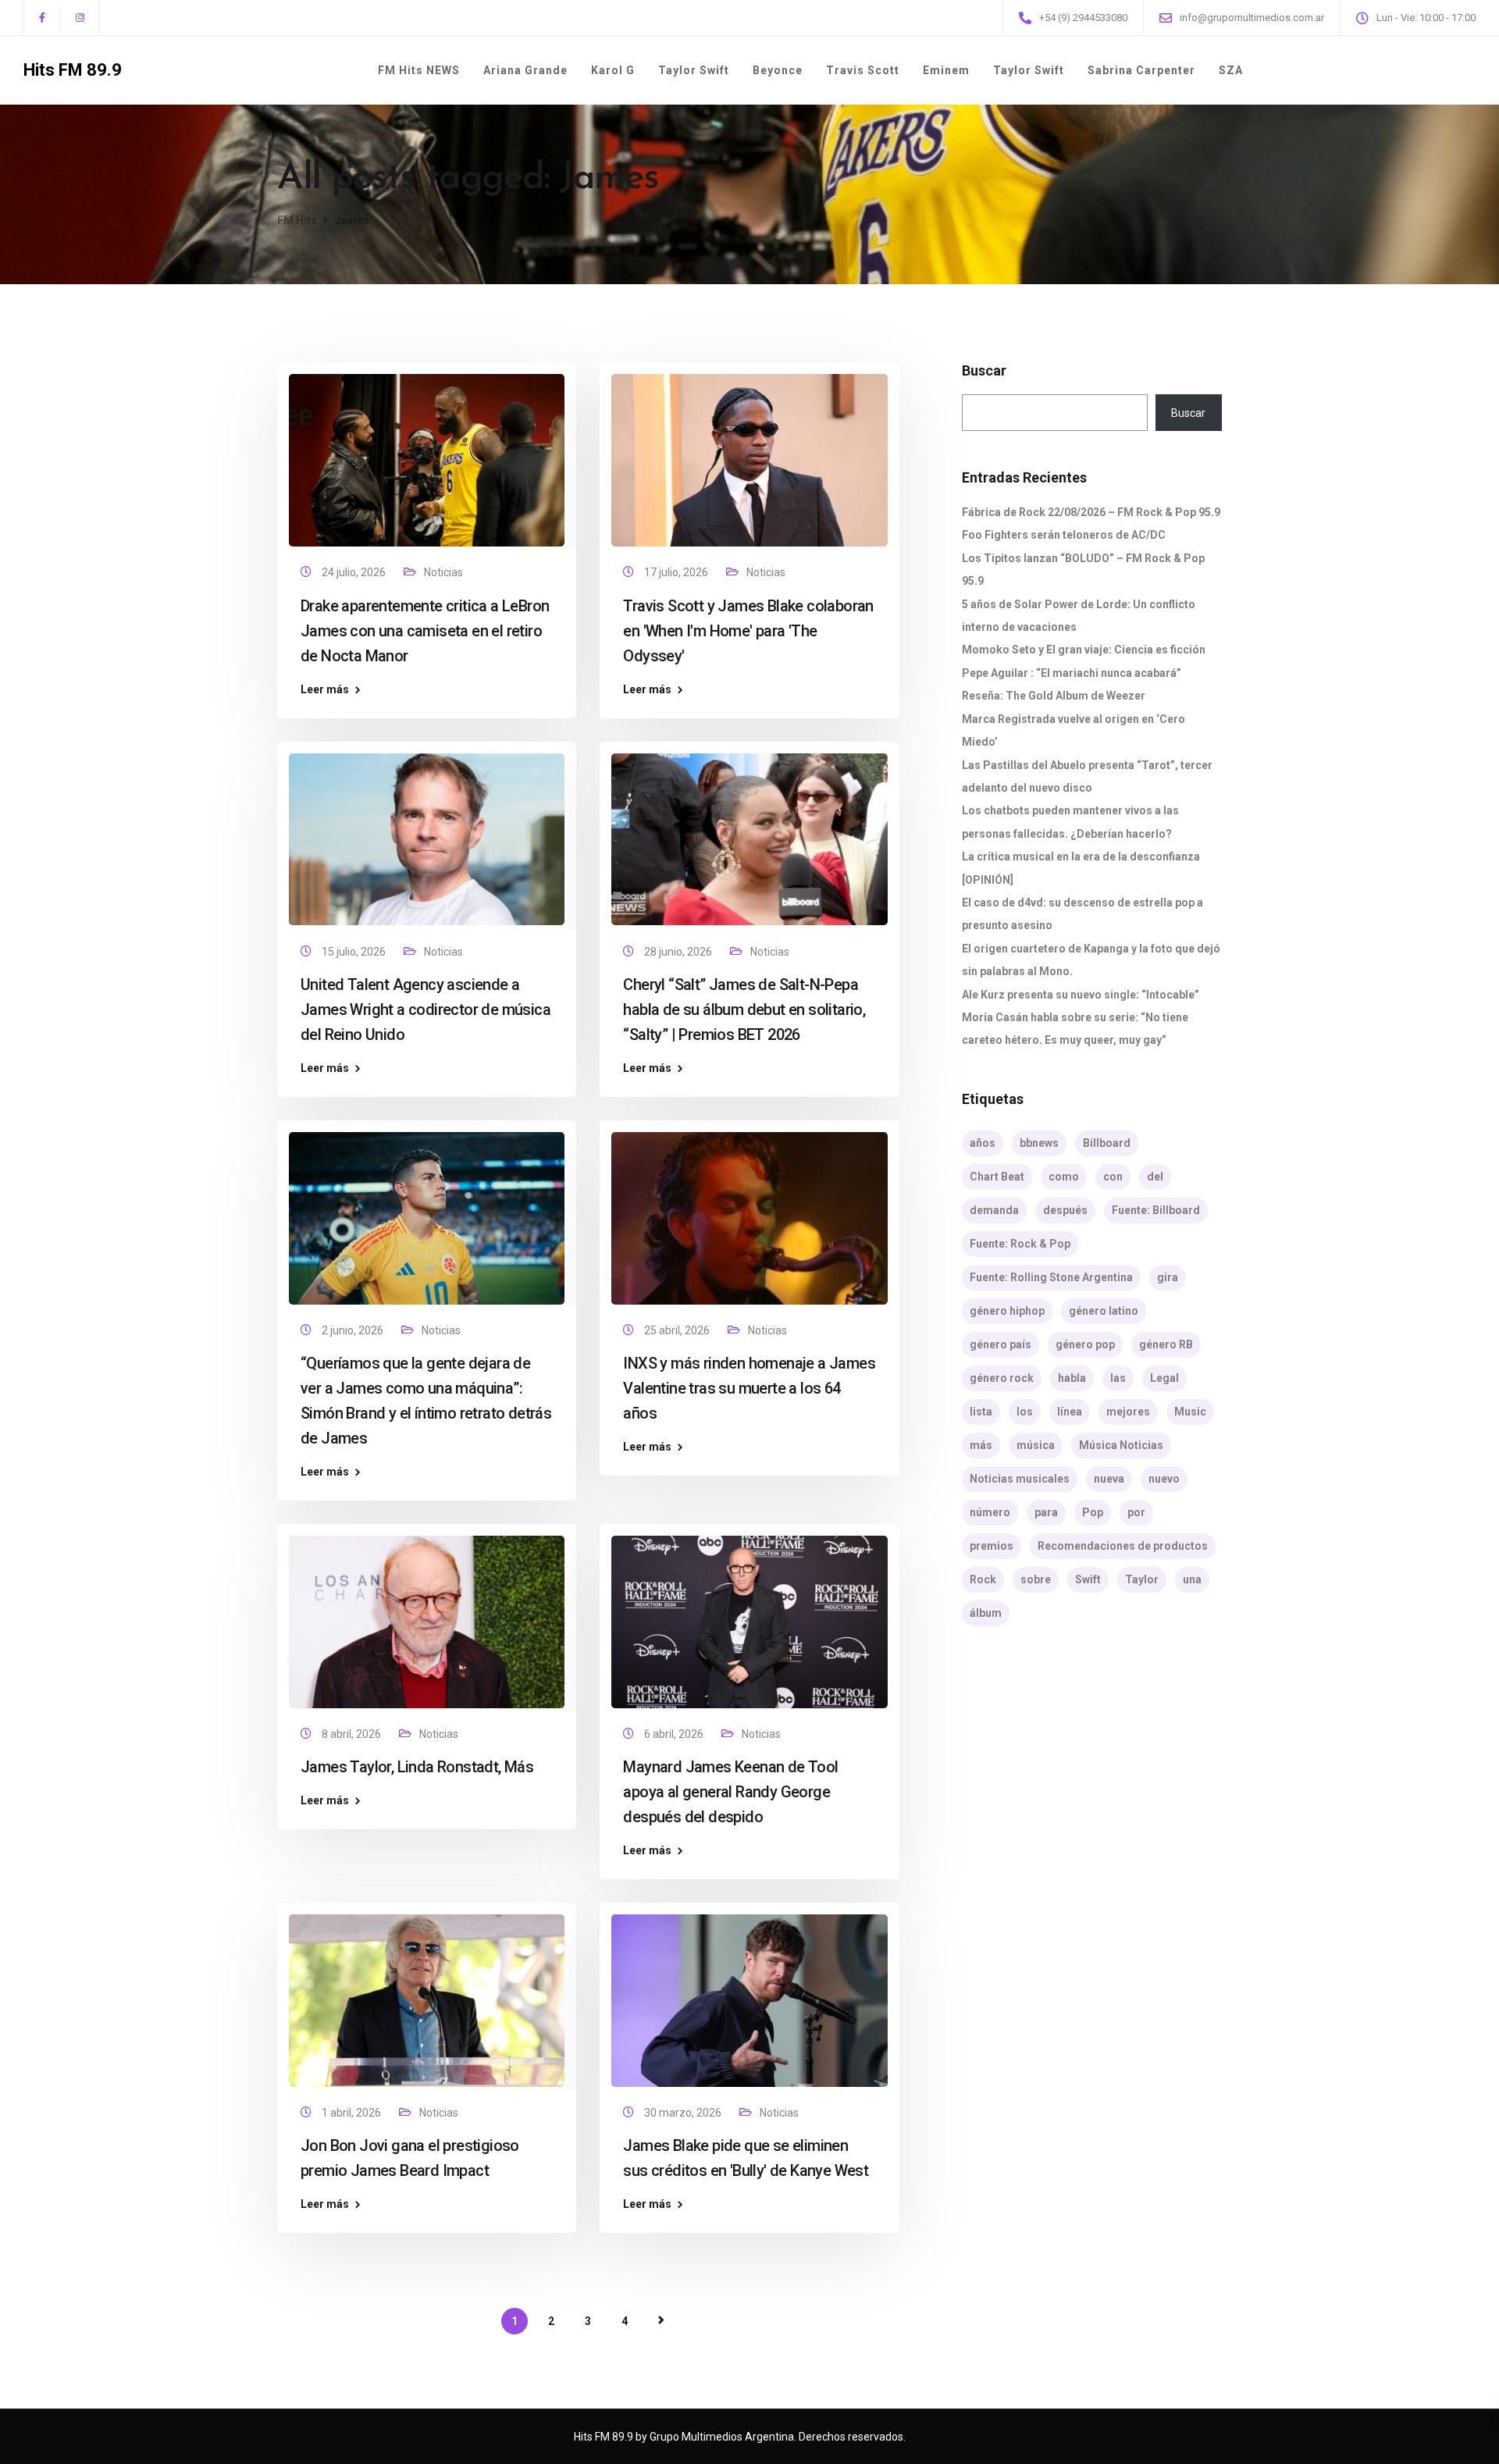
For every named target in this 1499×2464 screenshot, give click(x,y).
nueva (1109, 1479)
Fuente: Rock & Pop (1020, 1244)
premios (992, 1546)
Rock (983, 1579)
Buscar (984, 371)
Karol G (613, 70)
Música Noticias (1121, 1445)
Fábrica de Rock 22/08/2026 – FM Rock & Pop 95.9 (1091, 512)
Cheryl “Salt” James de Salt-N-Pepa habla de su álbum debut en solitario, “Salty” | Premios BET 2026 (744, 1009)
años (983, 1143)
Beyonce (778, 70)
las (1118, 1378)
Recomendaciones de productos (1123, 1546)
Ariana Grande (525, 70)
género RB (1166, 1344)
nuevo (1164, 1479)
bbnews (1039, 1143)
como (1064, 1177)
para (1046, 1512)
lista (981, 1412)
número (990, 1512)
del (1155, 1177)
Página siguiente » (661, 2320)
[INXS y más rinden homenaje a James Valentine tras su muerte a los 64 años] (749, 1211)
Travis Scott (863, 70)
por (1136, 1512)
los (1025, 1412)
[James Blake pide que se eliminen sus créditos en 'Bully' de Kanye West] (749, 1994)
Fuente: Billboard (1156, 1210)
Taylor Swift (694, 70)
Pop (1093, 1512)
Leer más (325, 689)
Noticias (443, 572)
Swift (1088, 1579)
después (1065, 1210)
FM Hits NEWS (419, 70)
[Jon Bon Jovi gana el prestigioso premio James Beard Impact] (427, 1994)
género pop (1085, 1344)
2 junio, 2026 (354, 1330)
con (1113, 1177)
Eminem (946, 70)
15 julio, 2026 (355, 952)
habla (1072, 1378)
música (1036, 1445)
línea (1070, 1412)
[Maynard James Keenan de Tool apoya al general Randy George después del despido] (749, 1615)
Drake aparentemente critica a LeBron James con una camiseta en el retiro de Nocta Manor (425, 631)
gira (1168, 1277)
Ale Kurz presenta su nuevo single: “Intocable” (1081, 995)
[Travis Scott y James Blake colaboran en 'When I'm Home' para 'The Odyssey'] (749, 454)
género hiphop (1007, 1311)
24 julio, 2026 (355, 572)
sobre (1036, 1579)
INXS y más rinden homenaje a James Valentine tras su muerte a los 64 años (749, 1388)
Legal (1164, 1378)
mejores (1128, 1412)
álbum (986, 1613)
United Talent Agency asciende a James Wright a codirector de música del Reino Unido (425, 1009)
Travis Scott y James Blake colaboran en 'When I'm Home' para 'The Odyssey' (748, 631)
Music (1190, 1412)
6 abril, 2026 (675, 1734)
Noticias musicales (1020, 1479)
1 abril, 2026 (352, 2113)
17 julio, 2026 (677, 572)
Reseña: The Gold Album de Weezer (1054, 696)
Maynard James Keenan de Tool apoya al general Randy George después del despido (730, 1792)
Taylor (1142, 1579)
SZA (1231, 70)
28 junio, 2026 (679, 952)
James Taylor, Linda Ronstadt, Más (417, 1767)
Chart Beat (997, 1177)
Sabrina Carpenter (1141, 70)
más (981, 1445)
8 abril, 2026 (352, 1734)
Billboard (1107, 1143)
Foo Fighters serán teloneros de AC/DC (1064, 535)
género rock (1002, 1378)
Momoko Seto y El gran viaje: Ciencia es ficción (1084, 650)
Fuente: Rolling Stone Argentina (1051, 1277)
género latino (1104, 1311)
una (1192, 1579)
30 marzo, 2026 (684, 2113)
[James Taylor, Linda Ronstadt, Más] (427, 1615)
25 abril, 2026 (678, 1330)
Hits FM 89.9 (73, 70)
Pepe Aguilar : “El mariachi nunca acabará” (1072, 673)
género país (1001, 1344)
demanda (994, 1210)
